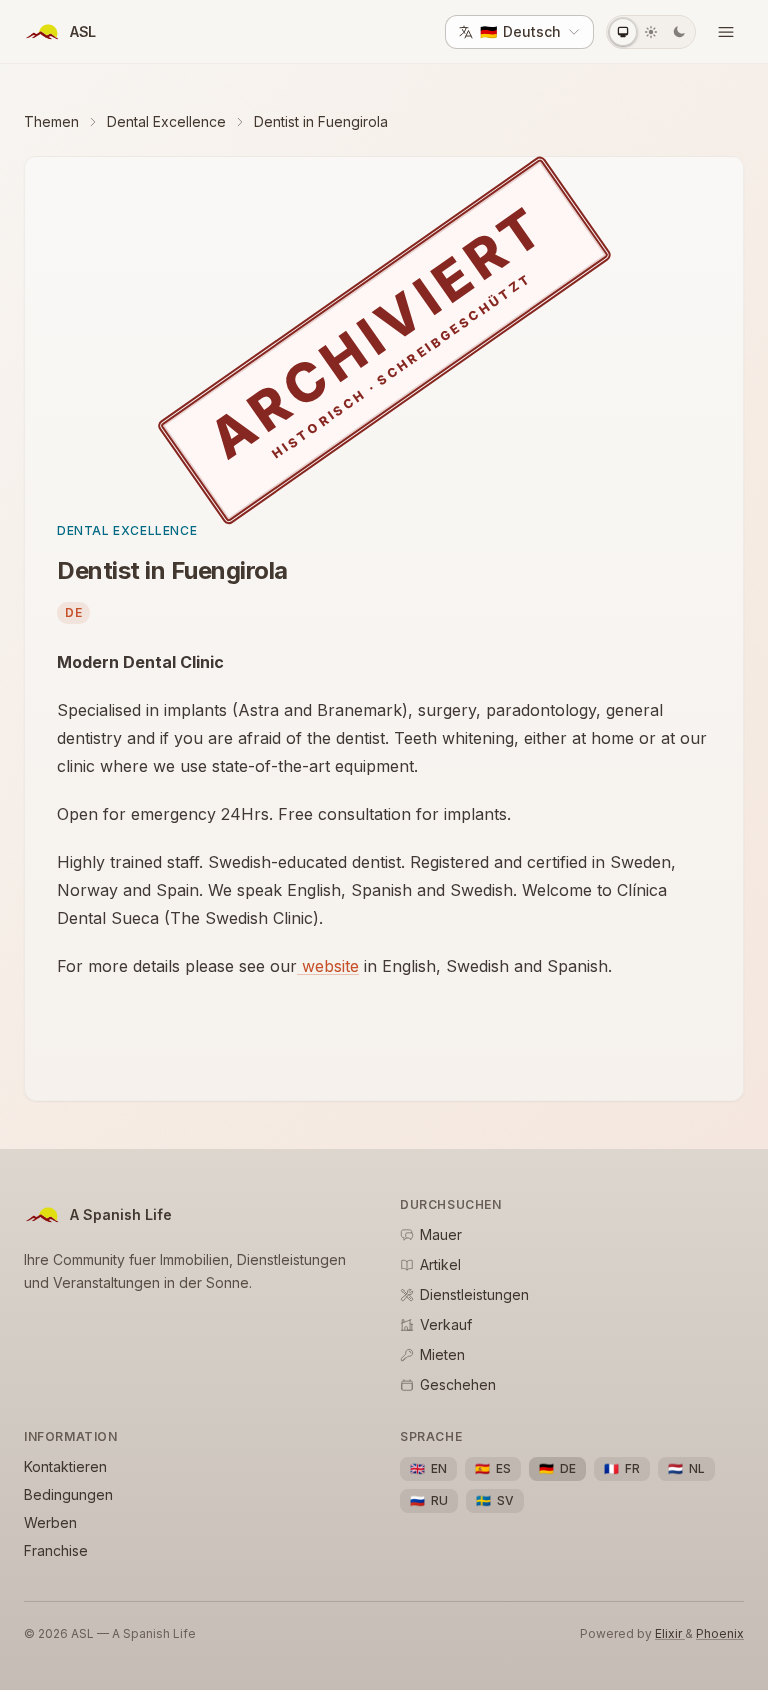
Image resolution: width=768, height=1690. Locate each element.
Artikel (440, 1264)
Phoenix (720, 1633)
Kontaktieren (65, 1466)
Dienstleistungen (474, 1294)
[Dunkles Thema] (679, 32)
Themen (51, 121)
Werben (50, 1522)
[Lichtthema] (651, 32)
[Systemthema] (623, 32)
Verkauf (446, 1324)
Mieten (442, 1354)
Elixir (670, 1633)
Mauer (441, 1234)
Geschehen (458, 1384)
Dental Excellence (166, 121)
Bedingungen (68, 1494)
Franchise (56, 1550)
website (328, 966)
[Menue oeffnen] (726, 32)
